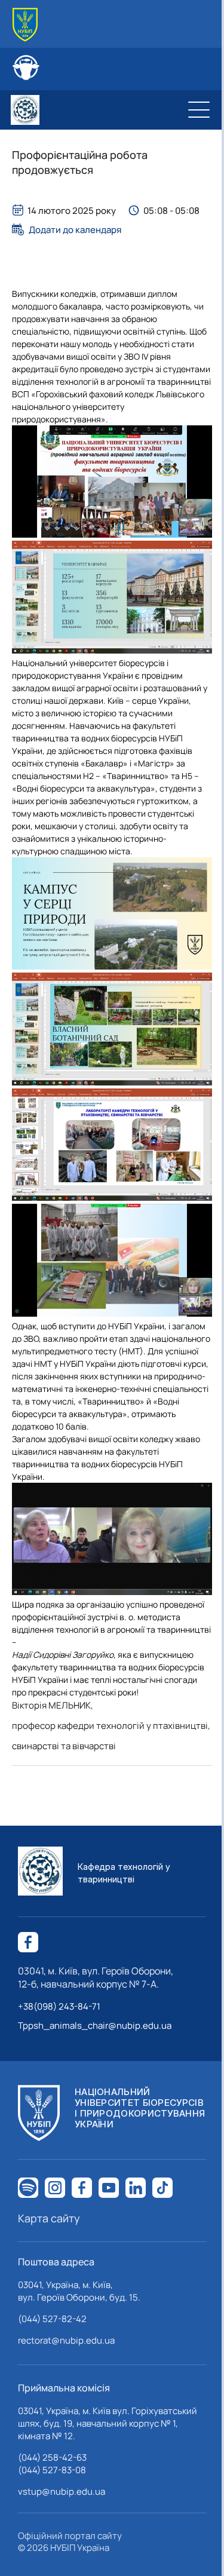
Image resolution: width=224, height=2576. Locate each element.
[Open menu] (199, 110)
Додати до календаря (75, 229)
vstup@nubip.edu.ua (62, 2491)
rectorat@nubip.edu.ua (66, 2340)
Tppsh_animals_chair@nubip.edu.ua (95, 2025)
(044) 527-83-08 (52, 2470)
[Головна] (25, 25)
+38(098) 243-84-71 (59, 2006)
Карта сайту (49, 2218)
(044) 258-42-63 (52, 2457)
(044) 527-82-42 (52, 2319)
